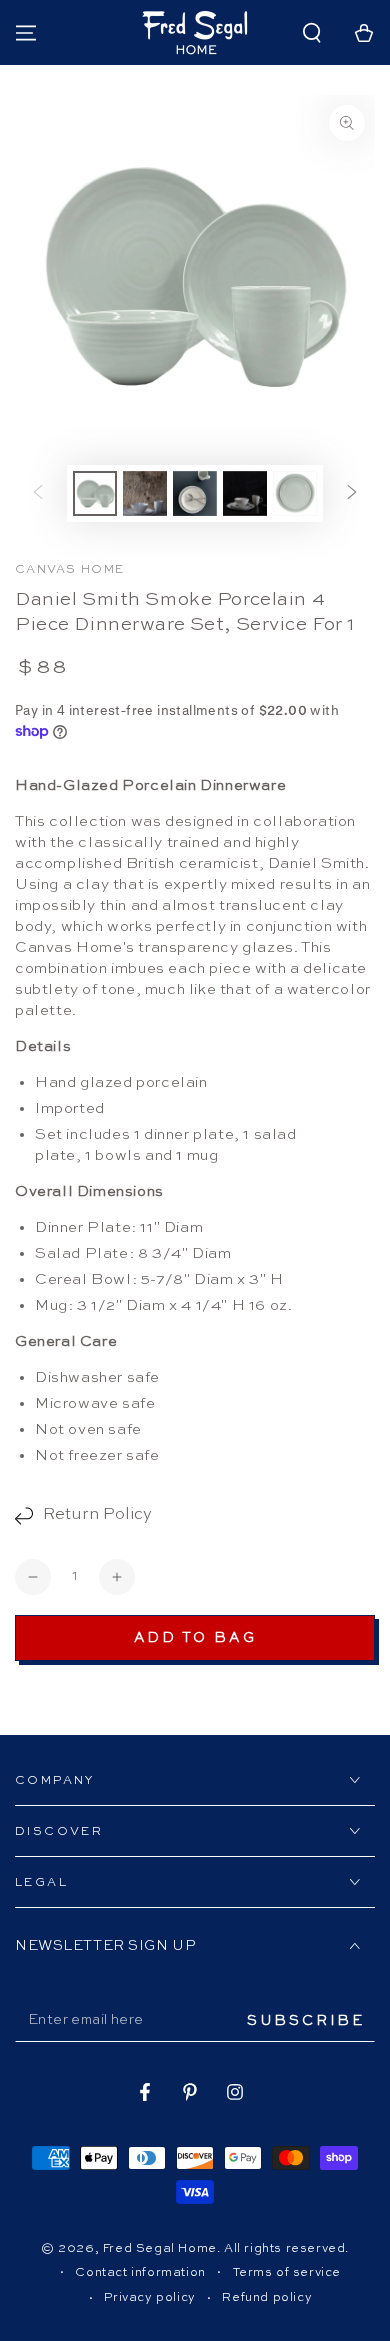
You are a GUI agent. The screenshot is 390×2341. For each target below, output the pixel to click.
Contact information (140, 2273)
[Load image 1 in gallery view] (95, 493)
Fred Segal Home (160, 2249)
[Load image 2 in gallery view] (145, 493)
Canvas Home (69, 570)
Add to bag (195, 1638)
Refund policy (267, 2298)
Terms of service (287, 2273)
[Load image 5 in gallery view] (295, 493)
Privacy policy (149, 2298)
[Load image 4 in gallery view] (245, 493)
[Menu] (26, 33)
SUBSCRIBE (306, 2021)
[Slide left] (38, 493)
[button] (312, 33)
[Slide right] (352, 493)
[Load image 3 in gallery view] (195, 493)
